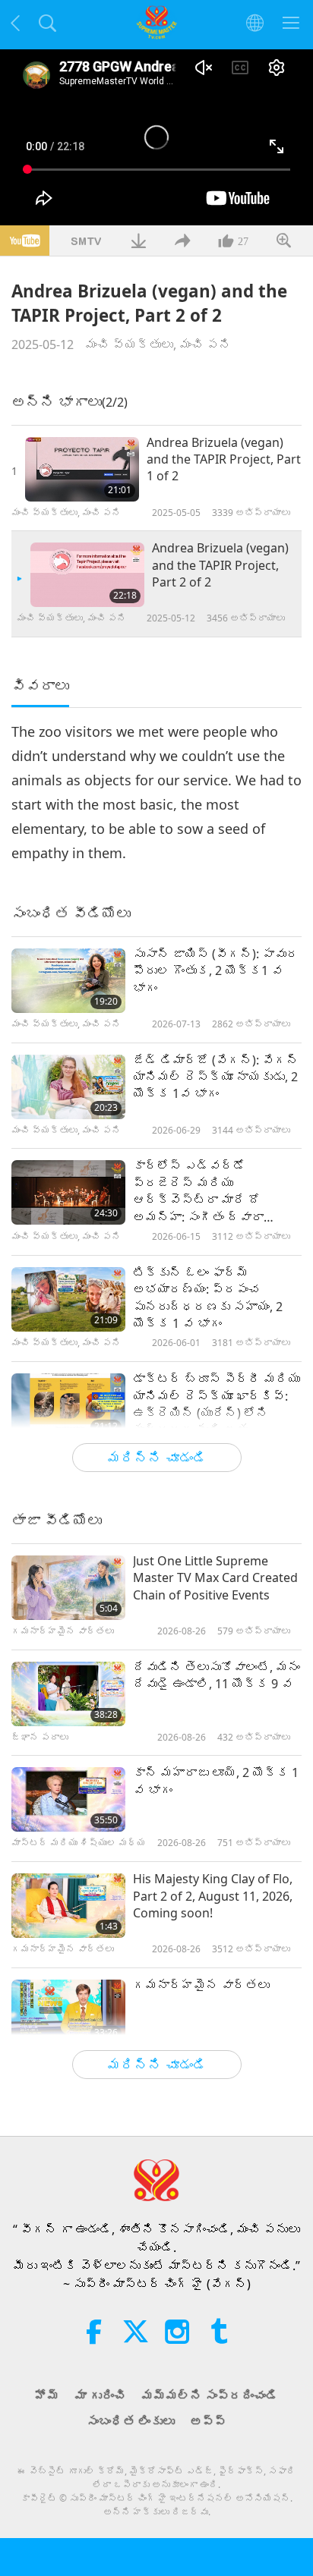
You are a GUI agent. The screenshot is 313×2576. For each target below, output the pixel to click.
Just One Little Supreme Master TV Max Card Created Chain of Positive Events (215, 1578)
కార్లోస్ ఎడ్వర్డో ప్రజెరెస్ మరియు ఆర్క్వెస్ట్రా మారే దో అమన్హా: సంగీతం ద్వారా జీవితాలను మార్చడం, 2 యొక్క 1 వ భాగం (215, 1191)
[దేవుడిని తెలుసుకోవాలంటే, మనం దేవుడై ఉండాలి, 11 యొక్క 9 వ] (68, 1694)
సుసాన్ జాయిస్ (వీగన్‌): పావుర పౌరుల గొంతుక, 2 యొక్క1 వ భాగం (216, 971)
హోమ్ (47, 2395)
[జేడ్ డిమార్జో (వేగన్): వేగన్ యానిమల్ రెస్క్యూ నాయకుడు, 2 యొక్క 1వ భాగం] (68, 1087)
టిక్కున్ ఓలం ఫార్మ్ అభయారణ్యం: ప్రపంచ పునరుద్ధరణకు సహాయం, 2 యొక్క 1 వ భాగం (208, 1298)
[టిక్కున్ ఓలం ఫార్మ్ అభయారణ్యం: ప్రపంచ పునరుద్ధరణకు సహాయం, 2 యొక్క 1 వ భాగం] (68, 1299)
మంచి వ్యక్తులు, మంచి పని (158, 344)
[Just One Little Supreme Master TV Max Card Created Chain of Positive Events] (68, 1588)
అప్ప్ (208, 2421)
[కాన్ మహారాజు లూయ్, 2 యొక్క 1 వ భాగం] (68, 1799)
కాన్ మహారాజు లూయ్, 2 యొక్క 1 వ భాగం (216, 1781)
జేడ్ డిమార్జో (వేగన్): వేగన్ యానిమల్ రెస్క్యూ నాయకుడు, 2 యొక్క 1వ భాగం (216, 1077)
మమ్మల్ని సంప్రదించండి (210, 2395)
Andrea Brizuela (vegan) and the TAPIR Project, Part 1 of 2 (224, 459)
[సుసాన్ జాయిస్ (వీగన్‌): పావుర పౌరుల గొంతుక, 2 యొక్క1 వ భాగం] (68, 981)
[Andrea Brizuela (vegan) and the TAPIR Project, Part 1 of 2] (82, 469)
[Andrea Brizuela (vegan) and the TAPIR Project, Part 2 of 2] (87, 575)
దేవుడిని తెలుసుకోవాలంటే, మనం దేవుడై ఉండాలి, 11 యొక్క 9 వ (217, 1675)
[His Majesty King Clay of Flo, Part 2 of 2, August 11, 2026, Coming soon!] (68, 1906)
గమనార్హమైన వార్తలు (201, 1985)
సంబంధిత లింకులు (131, 2421)
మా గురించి (100, 2395)
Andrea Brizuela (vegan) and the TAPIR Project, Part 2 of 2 (220, 565)
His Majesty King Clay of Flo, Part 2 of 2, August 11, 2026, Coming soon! (213, 1896)
